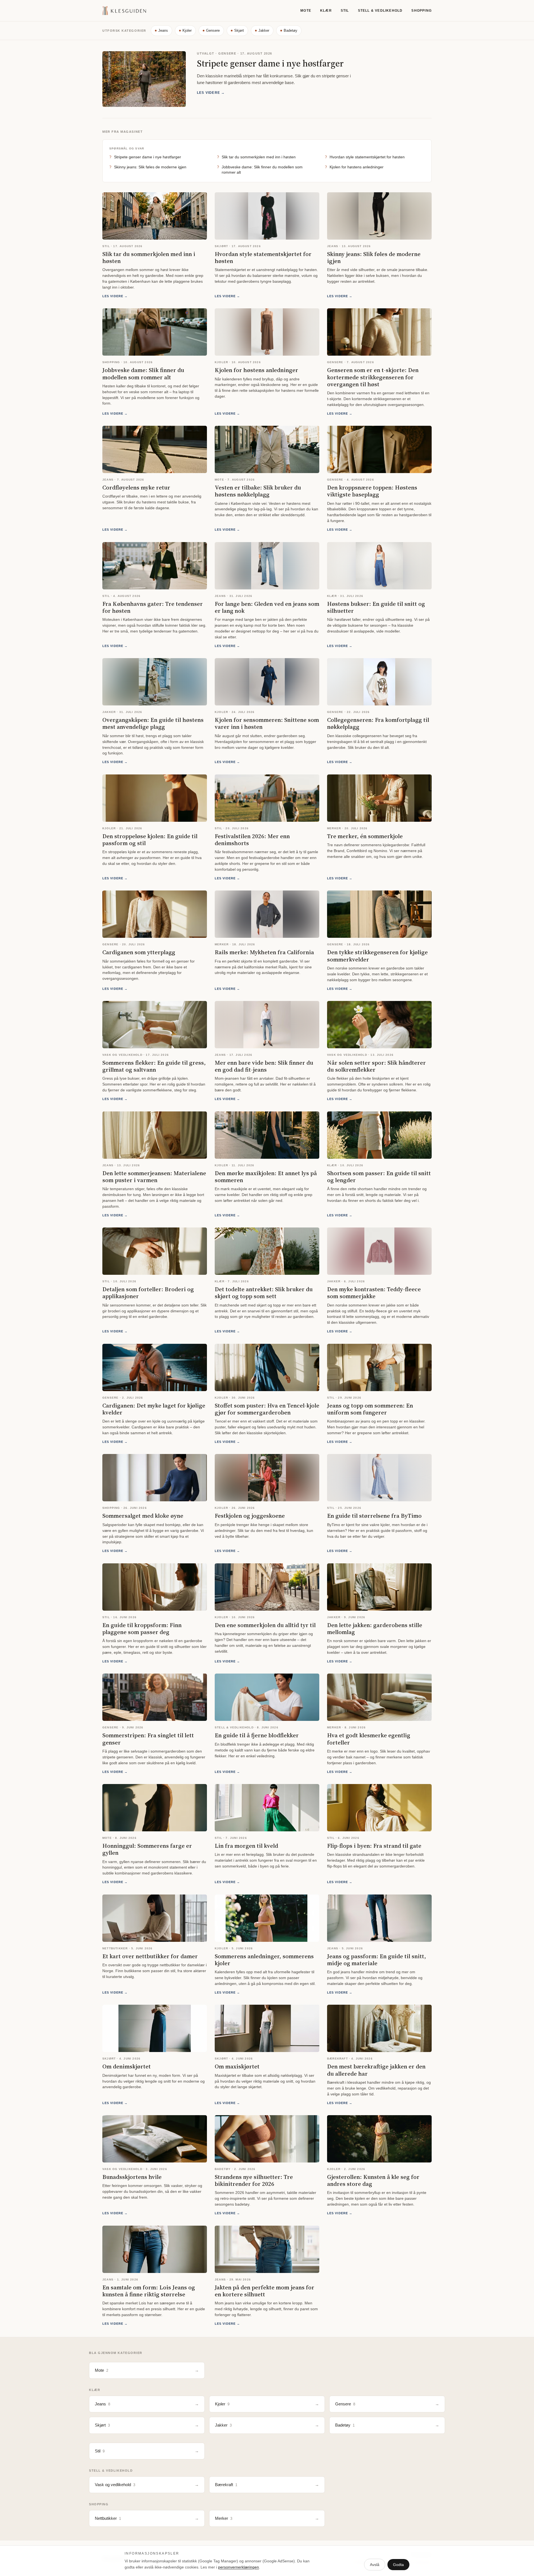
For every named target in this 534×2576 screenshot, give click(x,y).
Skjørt (239, 30)
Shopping (421, 11)
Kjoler (187, 30)
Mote (306, 11)
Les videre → (211, 93)
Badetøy (291, 30)
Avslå (375, 2565)
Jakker (264, 30)
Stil (345, 11)
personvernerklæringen (238, 2567)
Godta (398, 2565)
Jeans (163, 30)
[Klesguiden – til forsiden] (124, 11)
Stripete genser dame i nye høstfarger (270, 63)
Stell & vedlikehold (380, 11)
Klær (326, 11)
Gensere (213, 30)
